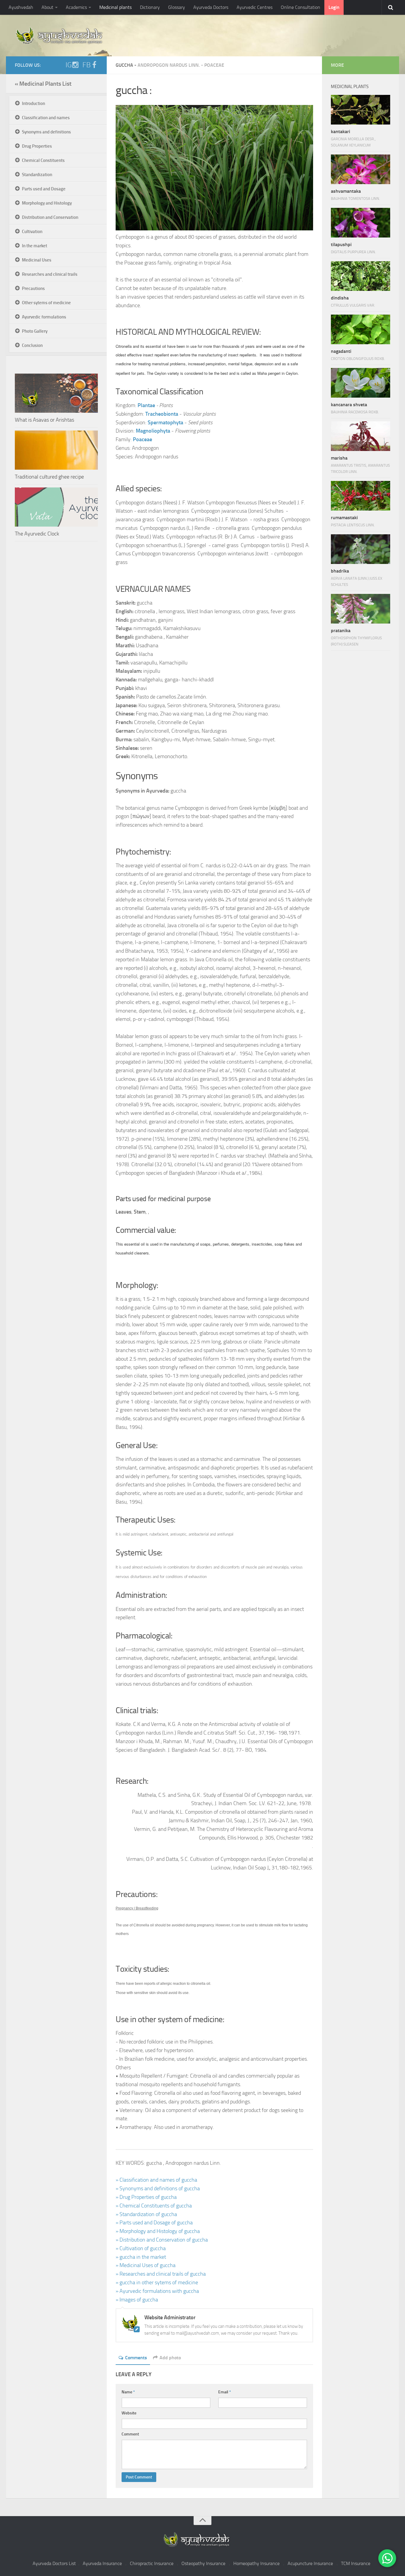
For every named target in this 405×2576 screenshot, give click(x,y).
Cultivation (32, 232)
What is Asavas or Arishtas (44, 420)
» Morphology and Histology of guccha (158, 2231)
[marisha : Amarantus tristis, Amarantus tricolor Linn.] (361, 436)
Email (225, 2392)
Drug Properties (37, 146)
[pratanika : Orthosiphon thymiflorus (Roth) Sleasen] (361, 609)
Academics (76, 7)
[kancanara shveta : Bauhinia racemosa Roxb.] (361, 383)
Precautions (33, 288)
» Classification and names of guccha (156, 2180)
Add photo (170, 2358)
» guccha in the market (141, 2257)
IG (69, 65)
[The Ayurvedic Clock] (56, 507)
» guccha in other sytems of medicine (157, 2282)
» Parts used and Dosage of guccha (154, 2223)
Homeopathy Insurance (256, 2563)
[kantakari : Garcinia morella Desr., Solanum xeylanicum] (361, 110)
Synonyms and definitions (46, 132)
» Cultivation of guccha (141, 2248)
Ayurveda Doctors (211, 7)
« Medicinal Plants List (43, 84)
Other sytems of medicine (46, 303)
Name (128, 2392)
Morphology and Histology (47, 203)
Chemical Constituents (43, 160)
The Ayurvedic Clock (37, 534)
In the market (35, 246)
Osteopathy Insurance (203, 2563)
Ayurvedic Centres (255, 7)
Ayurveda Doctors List (54, 2563)
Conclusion (32, 345)
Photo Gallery (35, 331)
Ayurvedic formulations (44, 317)
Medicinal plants (115, 7)
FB (87, 65)
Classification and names (46, 118)
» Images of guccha (137, 2300)
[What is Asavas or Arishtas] (56, 393)
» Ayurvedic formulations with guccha (157, 2291)
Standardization (37, 175)
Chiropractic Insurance (152, 2563)
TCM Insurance (356, 2563)
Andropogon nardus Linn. (169, 65)
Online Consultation (300, 7)
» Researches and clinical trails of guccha (161, 2274)
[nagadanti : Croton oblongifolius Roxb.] (361, 329)
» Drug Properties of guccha (146, 2197)
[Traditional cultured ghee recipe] (56, 450)
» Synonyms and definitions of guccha (158, 2188)
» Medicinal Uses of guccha (146, 2265)
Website (129, 2413)
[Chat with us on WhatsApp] (387, 2558)
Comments (136, 2358)
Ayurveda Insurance (102, 2563)
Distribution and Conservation (50, 217)
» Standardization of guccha (146, 2214)
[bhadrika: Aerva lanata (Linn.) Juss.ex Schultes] (361, 549)
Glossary (177, 7)
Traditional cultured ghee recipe (49, 477)
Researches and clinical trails (50, 274)
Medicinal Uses (37, 260)
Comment (130, 2434)
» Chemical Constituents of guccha (154, 2206)
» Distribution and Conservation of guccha (162, 2240)
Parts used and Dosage (44, 189)
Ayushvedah (21, 7)
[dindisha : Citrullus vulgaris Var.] (361, 276)
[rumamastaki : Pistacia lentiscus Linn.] (361, 496)
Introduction (34, 103)
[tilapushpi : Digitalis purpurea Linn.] (361, 223)
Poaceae (214, 65)
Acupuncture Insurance (310, 2563)
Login (334, 7)
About (47, 7)
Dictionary (150, 7)
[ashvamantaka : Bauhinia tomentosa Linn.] (361, 169)
